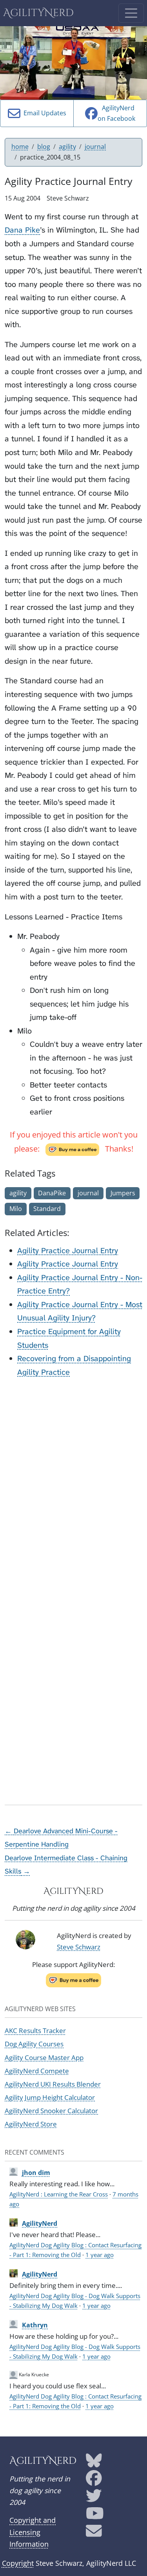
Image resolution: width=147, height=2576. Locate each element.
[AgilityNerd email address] (94, 2534)
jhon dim (36, 2173)
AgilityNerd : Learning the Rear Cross (59, 2194)
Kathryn (35, 2325)
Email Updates (43, 113)
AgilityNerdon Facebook (116, 113)
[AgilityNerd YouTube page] (95, 2516)
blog (44, 147)
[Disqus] (73, 1483)
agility (67, 147)
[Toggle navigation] (131, 13)
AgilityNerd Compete (37, 2071)
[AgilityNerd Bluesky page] (94, 2463)
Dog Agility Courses (34, 2044)
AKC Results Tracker (35, 2031)
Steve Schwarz (79, 1947)
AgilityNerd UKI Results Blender (53, 2084)
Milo (16, 1209)
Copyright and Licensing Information (33, 2532)
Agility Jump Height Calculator (50, 2097)
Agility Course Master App (44, 2057)
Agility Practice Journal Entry (68, 1250)
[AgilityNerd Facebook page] (94, 2481)
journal (95, 147)
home (20, 147)
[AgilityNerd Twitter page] (94, 2498)
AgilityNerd (38, 13)
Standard (47, 1209)
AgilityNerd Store (31, 2124)
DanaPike (52, 1193)
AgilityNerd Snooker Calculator (51, 2111)
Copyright (18, 2563)
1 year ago (100, 2255)
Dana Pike (22, 230)
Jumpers (123, 1193)
